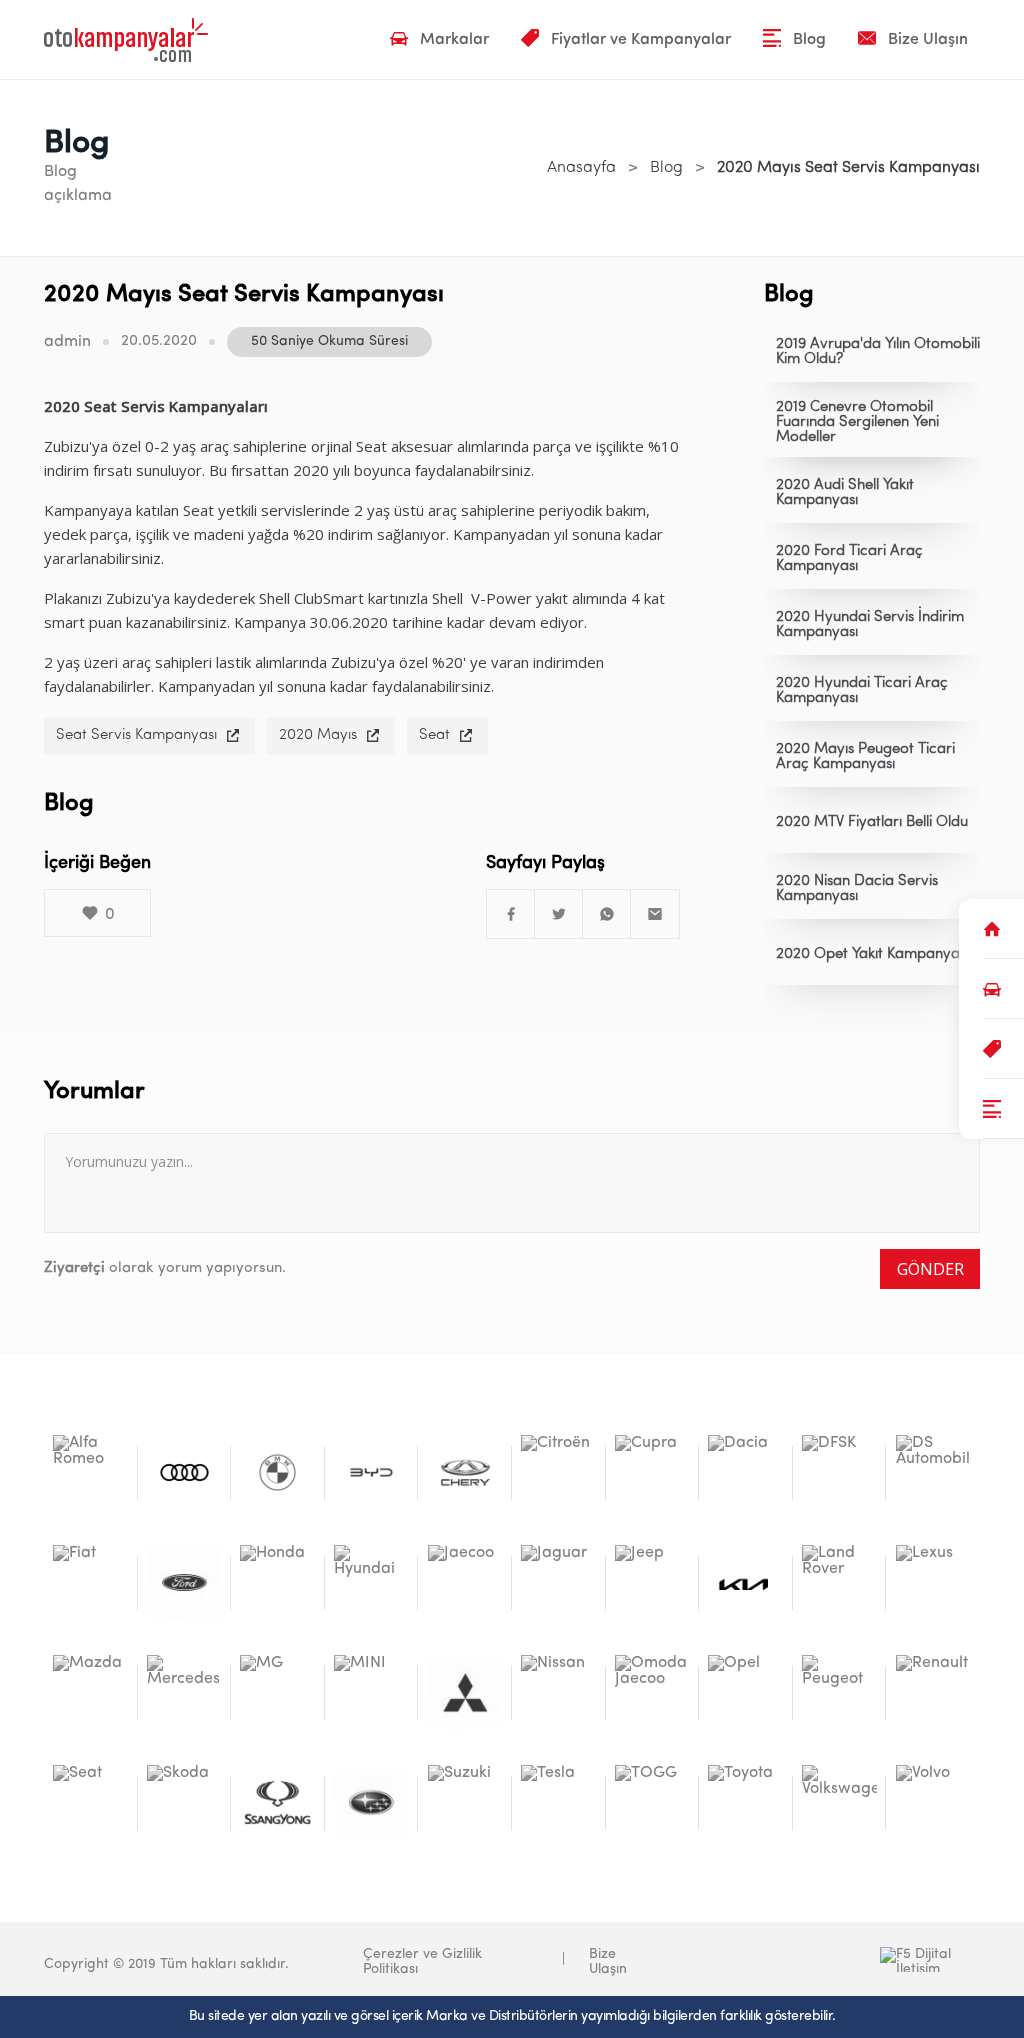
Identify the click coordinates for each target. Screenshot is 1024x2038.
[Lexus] (933, 1582)
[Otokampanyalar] (126, 40)
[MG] (277, 1692)
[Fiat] (90, 1582)
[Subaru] (371, 1802)
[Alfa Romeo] (90, 1472)
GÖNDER (930, 1269)
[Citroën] (558, 1472)
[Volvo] (933, 1802)
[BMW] (277, 1472)
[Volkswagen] (839, 1802)
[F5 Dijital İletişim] (830, 1959)
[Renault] (933, 1692)
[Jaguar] (558, 1582)
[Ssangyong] (277, 1802)
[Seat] (90, 1802)
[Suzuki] (465, 1802)
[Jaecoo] (465, 1582)
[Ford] (184, 1582)
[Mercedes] (184, 1692)
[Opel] (745, 1692)
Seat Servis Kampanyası (136, 735)
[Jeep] (652, 1582)
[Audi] (184, 1472)
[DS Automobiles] (933, 1472)
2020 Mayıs (318, 735)
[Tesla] (558, 1802)
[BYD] (371, 1472)
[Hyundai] (371, 1582)
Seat (434, 735)
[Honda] (277, 1582)
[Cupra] (652, 1472)
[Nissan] (558, 1692)
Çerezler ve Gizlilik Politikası (422, 1962)
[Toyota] (745, 1802)
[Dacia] (745, 1472)
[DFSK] (839, 1472)
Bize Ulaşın (608, 1962)
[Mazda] (90, 1692)
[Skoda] (184, 1802)
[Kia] (745, 1582)
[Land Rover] (839, 1582)
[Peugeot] (839, 1692)
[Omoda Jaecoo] (652, 1692)
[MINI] (371, 1692)
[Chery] (465, 1472)
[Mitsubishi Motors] (465, 1692)
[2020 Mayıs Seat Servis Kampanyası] (511, 914)
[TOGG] (652, 1802)
